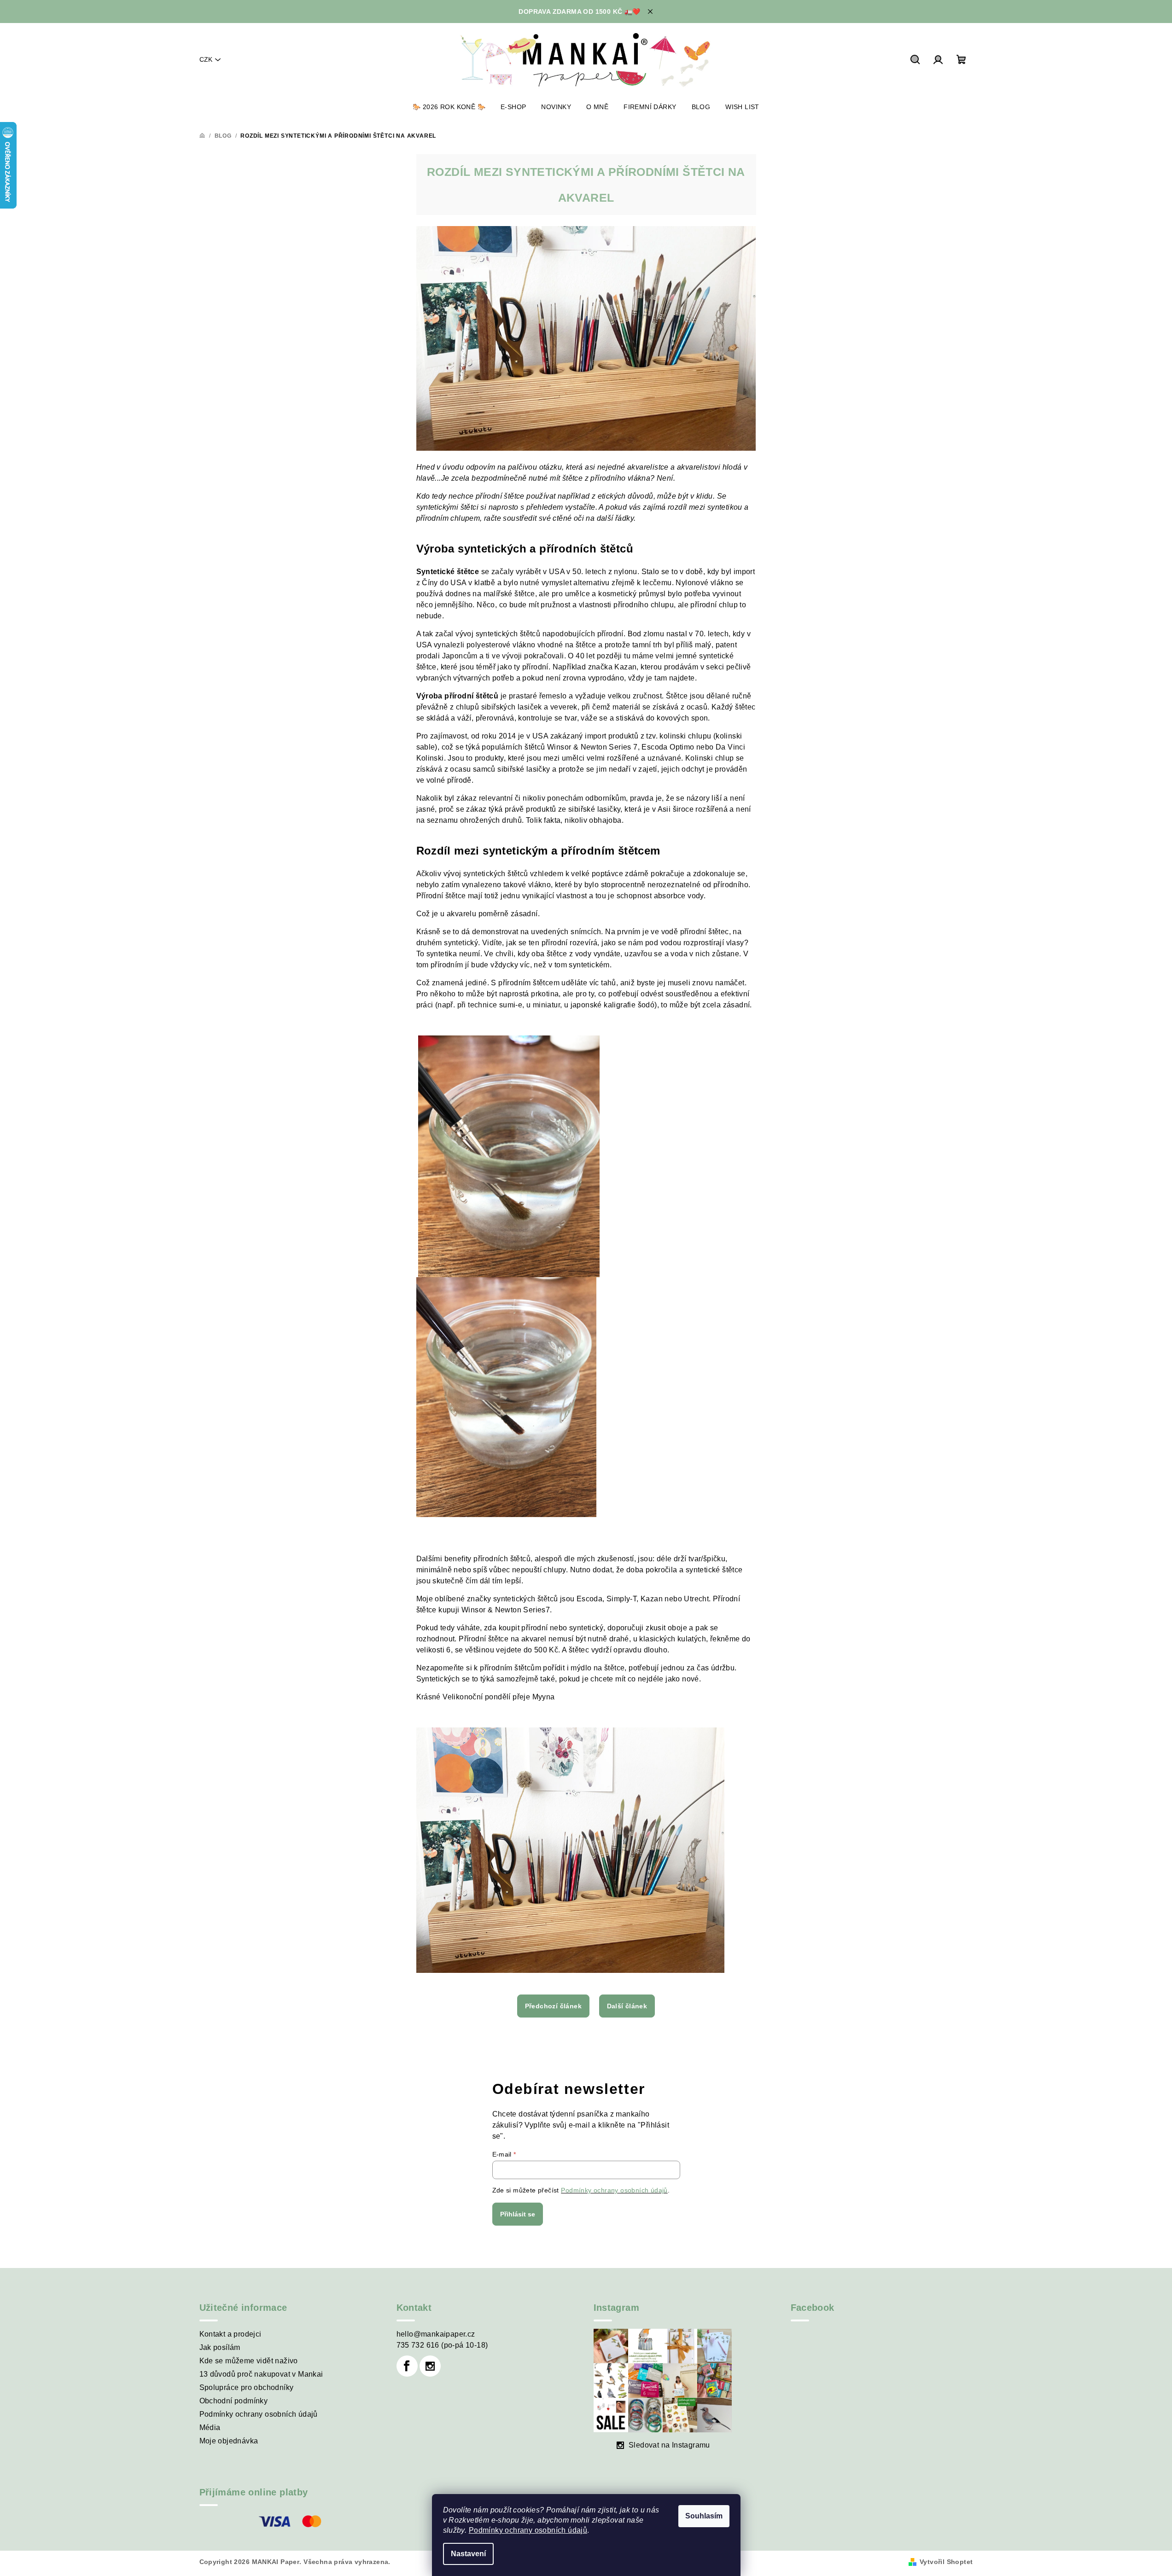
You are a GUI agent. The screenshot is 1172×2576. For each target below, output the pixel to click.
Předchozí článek (553, 2006)
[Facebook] (407, 2366)
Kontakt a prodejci (230, 2334)
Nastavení (468, 2554)
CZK (206, 59)
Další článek (627, 2006)
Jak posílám (220, 2347)
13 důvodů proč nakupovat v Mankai (261, 2374)
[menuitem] (449, 107)
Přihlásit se (518, 2214)
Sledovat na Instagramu (669, 2445)
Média (210, 2428)
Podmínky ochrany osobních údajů (528, 2530)
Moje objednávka (229, 2441)
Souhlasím (704, 2516)
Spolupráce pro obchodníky (247, 2387)
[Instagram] (430, 2366)
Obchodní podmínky (234, 2401)
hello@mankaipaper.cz (436, 2334)
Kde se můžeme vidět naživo (249, 2361)
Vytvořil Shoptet (946, 2562)
